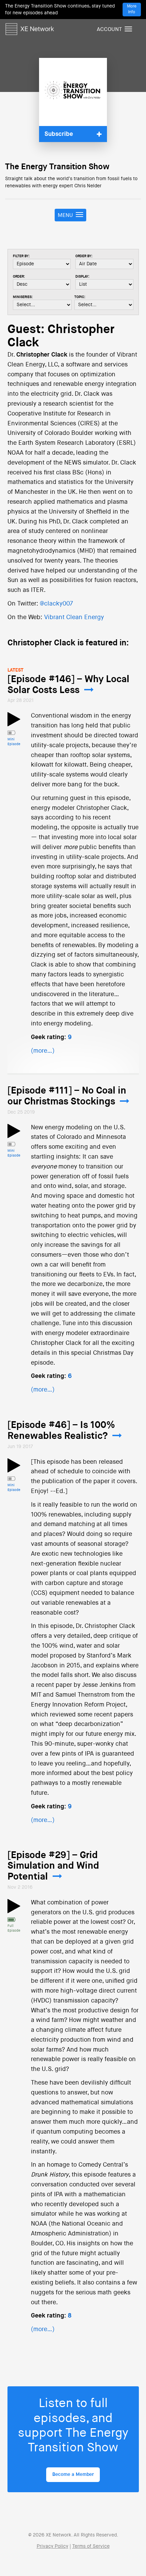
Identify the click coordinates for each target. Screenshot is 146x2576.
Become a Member (73, 2475)
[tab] (73, 134)
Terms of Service (91, 2546)
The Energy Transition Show (57, 167)
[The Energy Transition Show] (73, 92)
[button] (73, 134)
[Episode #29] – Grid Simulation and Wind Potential (53, 1866)
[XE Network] (30, 28)
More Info (132, 9)
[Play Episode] (14, 723)
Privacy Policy (52, 2546)
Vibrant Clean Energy (74, 617)
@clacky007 (56, 604)
